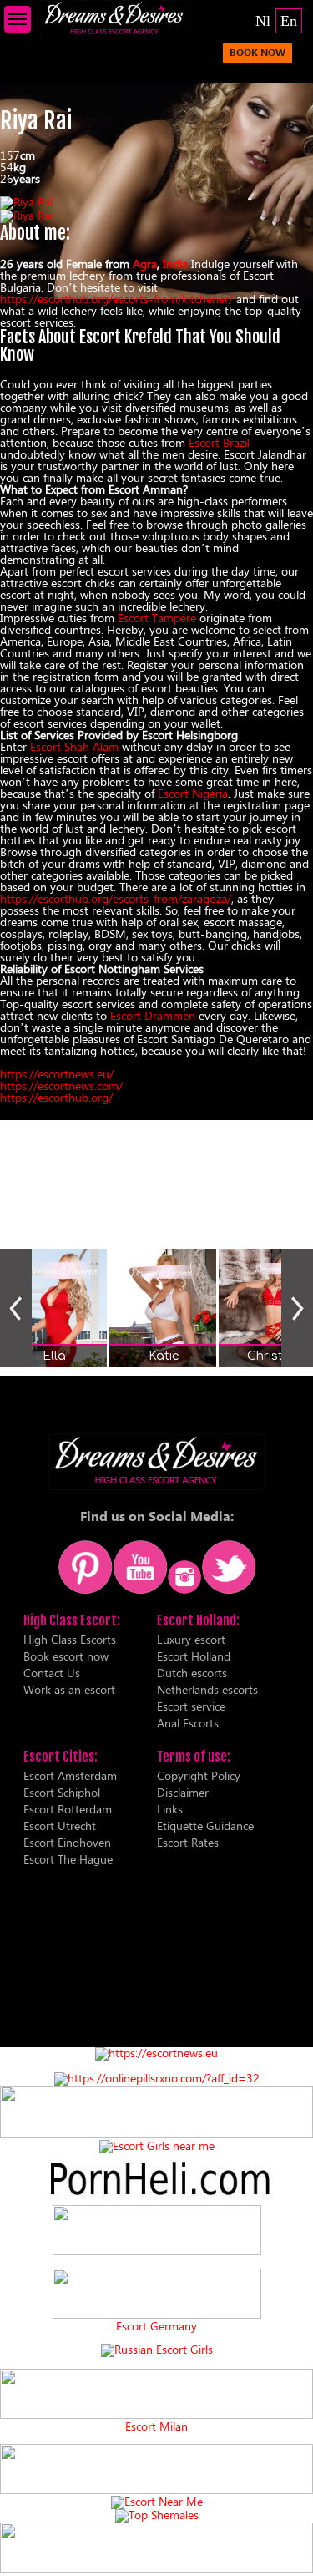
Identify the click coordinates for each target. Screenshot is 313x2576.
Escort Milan (156, 2426)
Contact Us (52, 1673)
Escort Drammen (153, 1015)
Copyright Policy (199, 1775)
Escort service (191, 1706)
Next (297, 1308)
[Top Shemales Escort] (157, 2515)
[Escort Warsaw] (156, 2568)
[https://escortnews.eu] (156, 2053)
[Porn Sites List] (156, 2199)
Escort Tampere (157, 618)
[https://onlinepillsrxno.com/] (157, 2078)
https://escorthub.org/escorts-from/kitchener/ (116, 299)
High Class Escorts (70, 1639)
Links (170, 1809)
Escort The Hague (68, 1859)
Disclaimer (183, 1792)
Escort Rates (188, 1842)
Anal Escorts (188, 1723)
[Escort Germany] (156, 2295)
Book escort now (66, 1656)
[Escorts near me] (157, 2145)
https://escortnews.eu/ (57, 1074)
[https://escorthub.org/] (156, 2231)
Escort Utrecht (60, 1826)
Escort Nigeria (193, 793)
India (175, 264)
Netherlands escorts (207, 1689)
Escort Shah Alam (74, 746)
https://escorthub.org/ (56, 1097)
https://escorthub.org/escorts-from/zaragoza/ (116, 898)
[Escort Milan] (156, 2414)
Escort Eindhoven (67, 1842)
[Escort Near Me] (157, 2501)
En (289, 21)
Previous (16, 1308)
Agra (145, 264)
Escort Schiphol (62, 1792)
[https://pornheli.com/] (156, 2134)
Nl (263, 21)
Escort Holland (194, 1656)
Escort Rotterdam (68, 1809)
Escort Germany (156, 2326)
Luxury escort (191, 1639)
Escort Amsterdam (70, 1775)
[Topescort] (156, 2490)
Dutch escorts (192, 1673)
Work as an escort (69, 1689)
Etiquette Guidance (205, 1826)
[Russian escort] (157, 2349)
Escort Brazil (219, 442)
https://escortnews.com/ (61, 1085)
